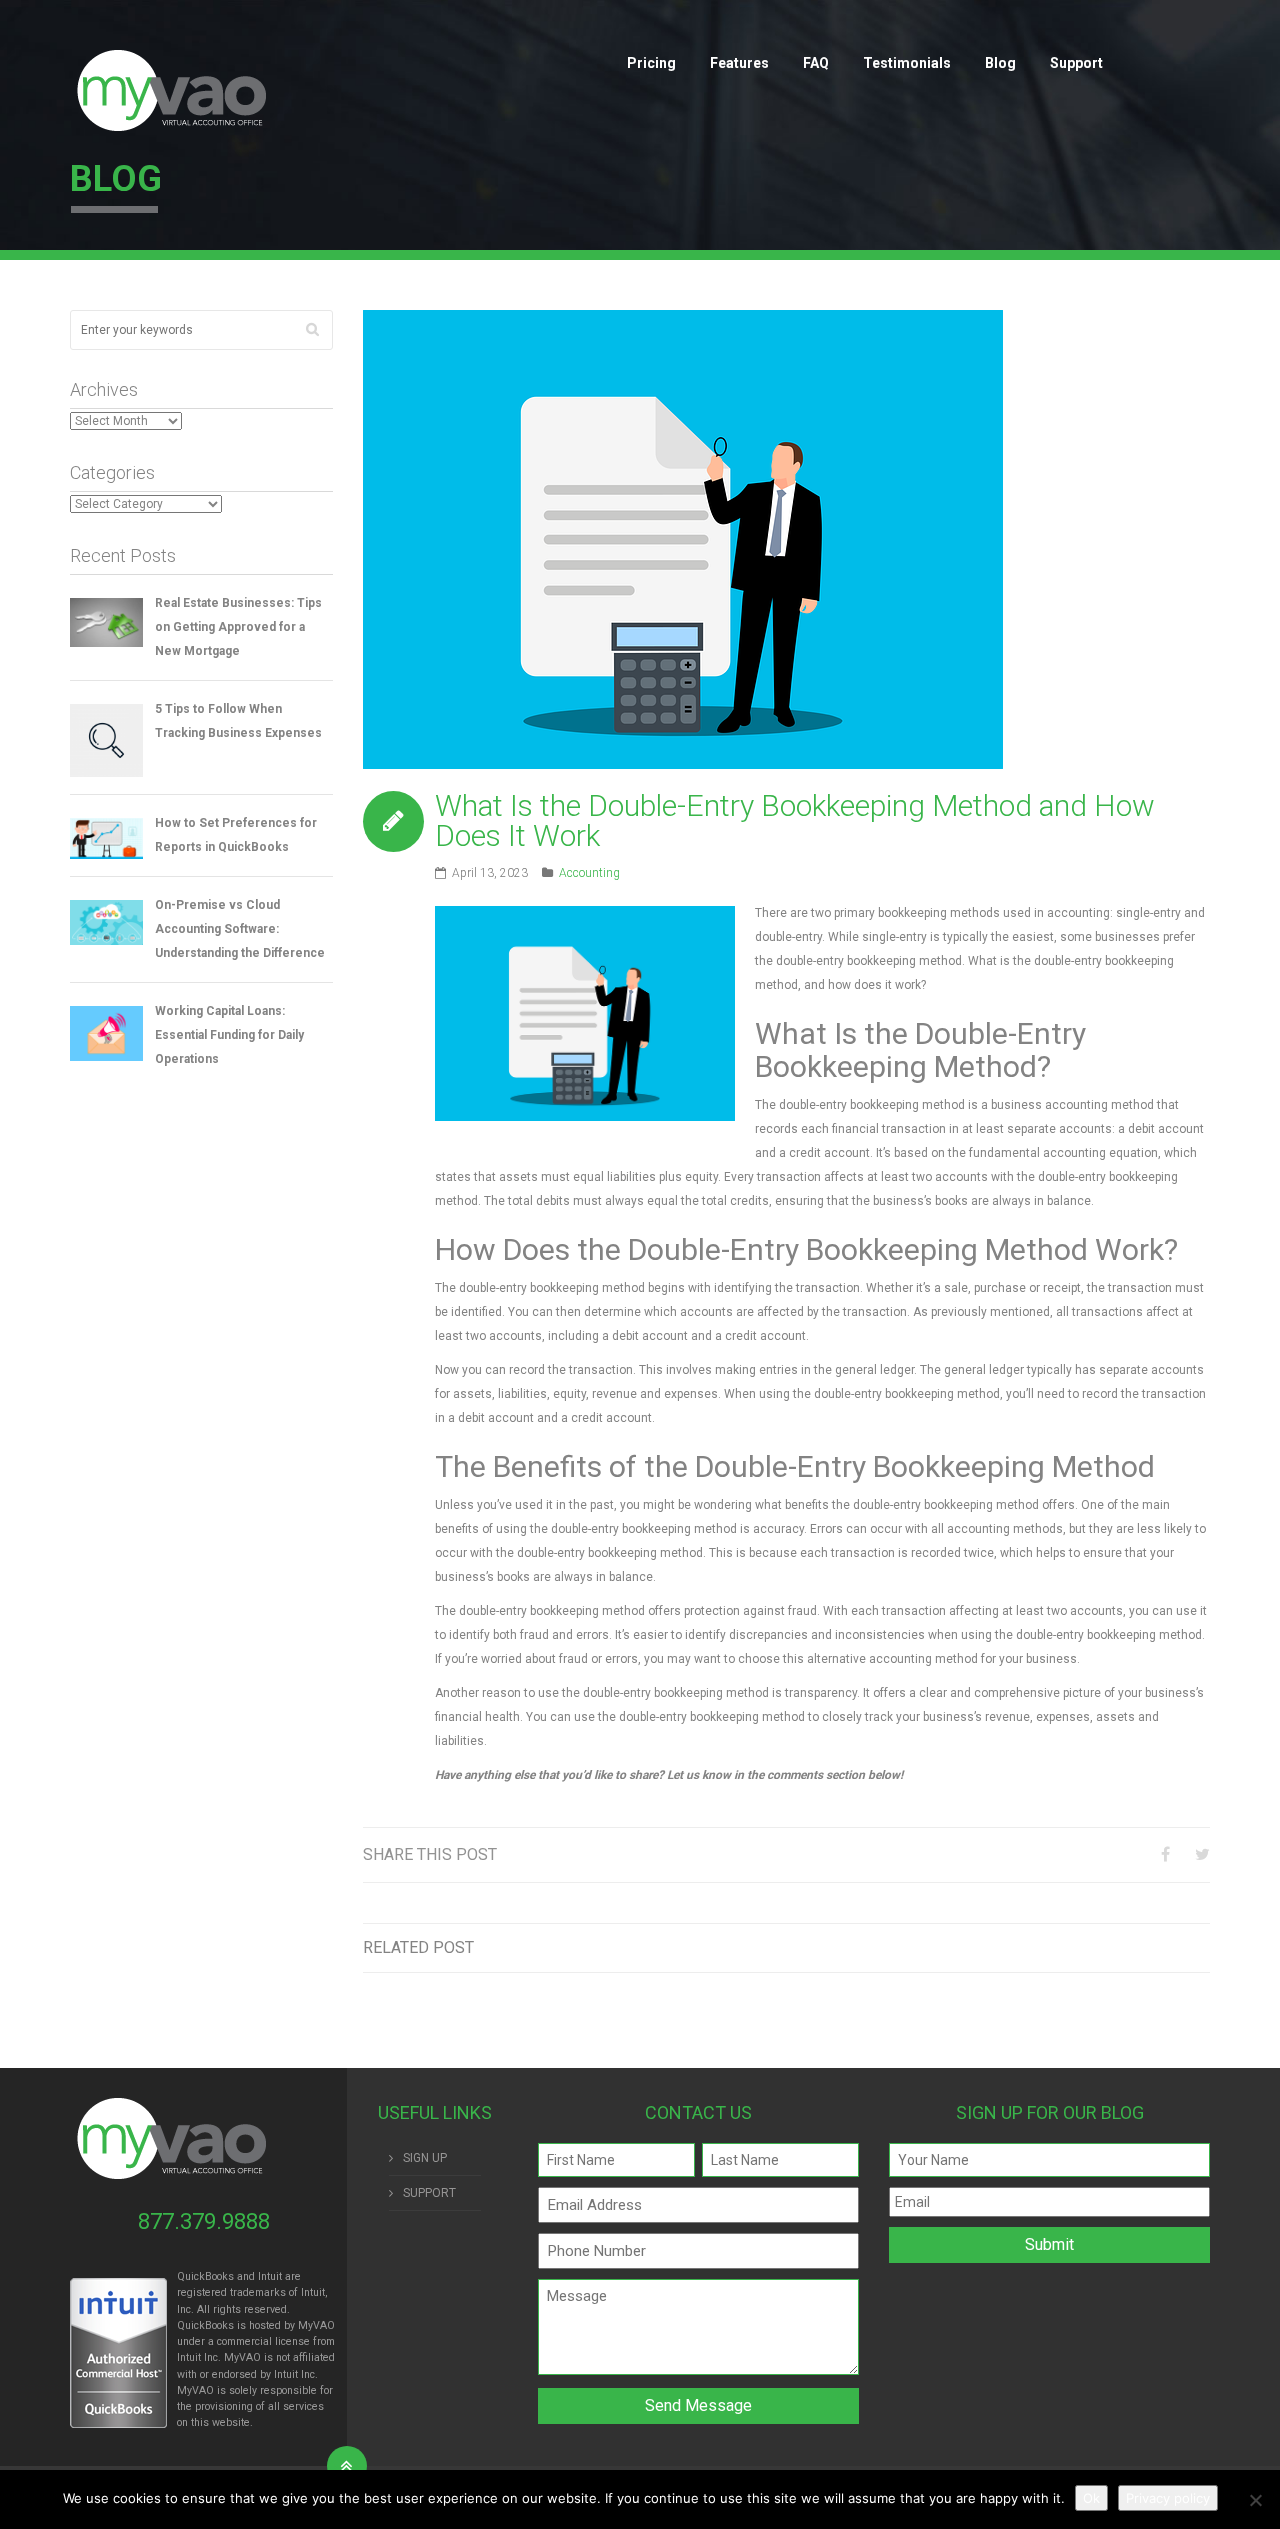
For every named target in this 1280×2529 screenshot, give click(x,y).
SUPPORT (429, 2193)
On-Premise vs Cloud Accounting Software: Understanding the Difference (240, 929)
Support (1076, 63)
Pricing (651, 63)
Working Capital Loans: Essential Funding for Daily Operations (229, 1035)
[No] (1255, 2500)
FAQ (816, 63)
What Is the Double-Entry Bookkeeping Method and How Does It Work (795, 820)
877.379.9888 (204, 2221)
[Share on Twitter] (1202, 1854)
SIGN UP (425, 2158)
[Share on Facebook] (1165, 1854)
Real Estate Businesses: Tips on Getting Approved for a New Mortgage (238, 627)
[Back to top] (347, 2466)
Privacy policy (1168, 2498)
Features (739, 63)
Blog (1000, 63)
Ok (1091, 2498)
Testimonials (907, 63)
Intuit (189, 2357)
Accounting (589, 873)
